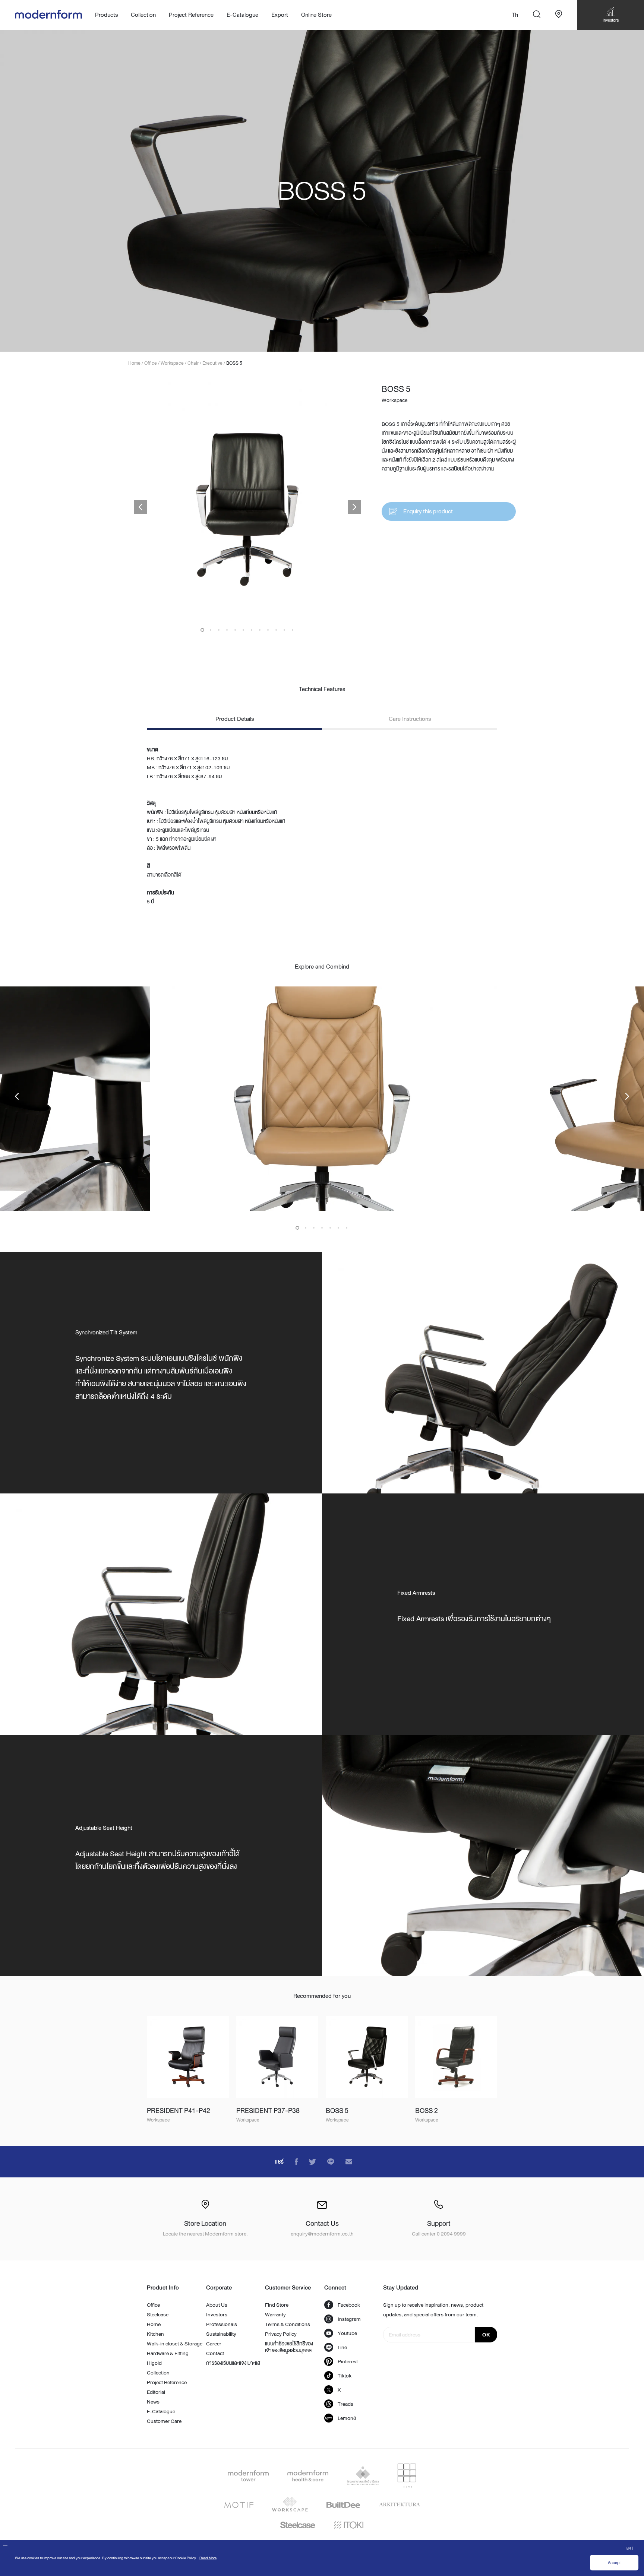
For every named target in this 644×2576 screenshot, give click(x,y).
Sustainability (221, 2334)
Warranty (275, 2314)
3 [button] (219, 630)
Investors (217, 2314)
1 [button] (202, 630)
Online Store (316, 15)
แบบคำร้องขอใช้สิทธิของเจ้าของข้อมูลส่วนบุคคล (289, 2347)
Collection (158, 2373)
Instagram (349, 2319)
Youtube (347, 2333)
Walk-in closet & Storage (175, 2344)
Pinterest (348, 2361)
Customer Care (164, 2421)
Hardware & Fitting (168, 2353)
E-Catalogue (242, 15)
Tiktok (345, 2376)
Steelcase (158, 2314)
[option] (322, 191)
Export (280, 15)
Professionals (222, 2324)
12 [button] (293, 630)
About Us (217, 2305)
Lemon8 (347, 2418)
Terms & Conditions (288, 2324)
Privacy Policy (281, 2334)
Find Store (277, 2305)
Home (154, 2324)
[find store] (559, 15)
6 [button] (243, 630)
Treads (345, 2404)
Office (153, 2305)
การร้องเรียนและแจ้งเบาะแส (233, 2363)
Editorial (156, 2392)
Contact (215, 2353)
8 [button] (260, 630)
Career (214, 2344)
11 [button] (284, 630)
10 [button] (276, 630)
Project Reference (191, 15)
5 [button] (235, 630)
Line (342, 2347)
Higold (154, 2363)
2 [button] (211, 630)
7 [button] (252, 630)
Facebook (349, 2305)
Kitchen (155, 2334)
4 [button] (227, 630)
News (153, 2402)
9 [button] (268, 630)
